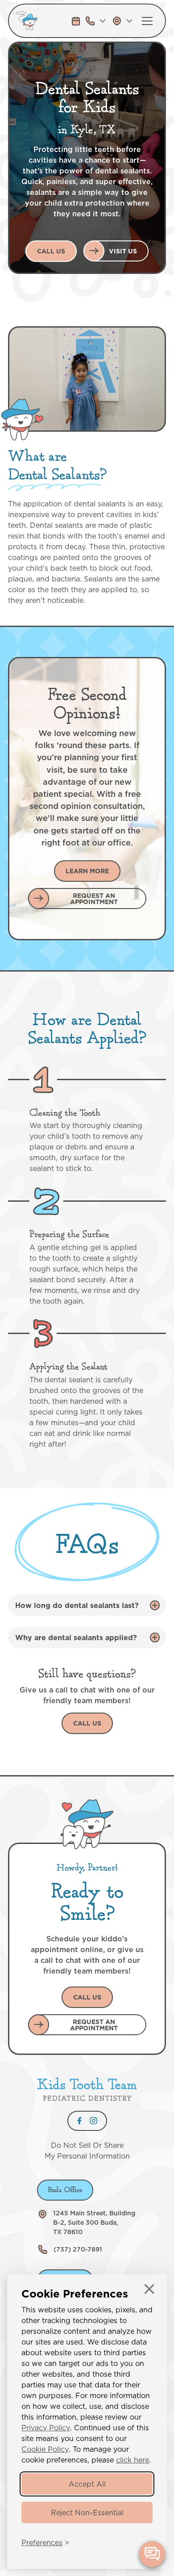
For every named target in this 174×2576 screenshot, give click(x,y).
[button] (96, 21)
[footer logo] (87, 2089)
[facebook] (79, 2121)
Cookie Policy (45, 2449)
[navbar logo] (40, 21)
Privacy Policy (46, 2428)
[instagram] (93, 2121)
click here (133, 2460)
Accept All (87, 2484)
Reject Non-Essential (87, 2513)
